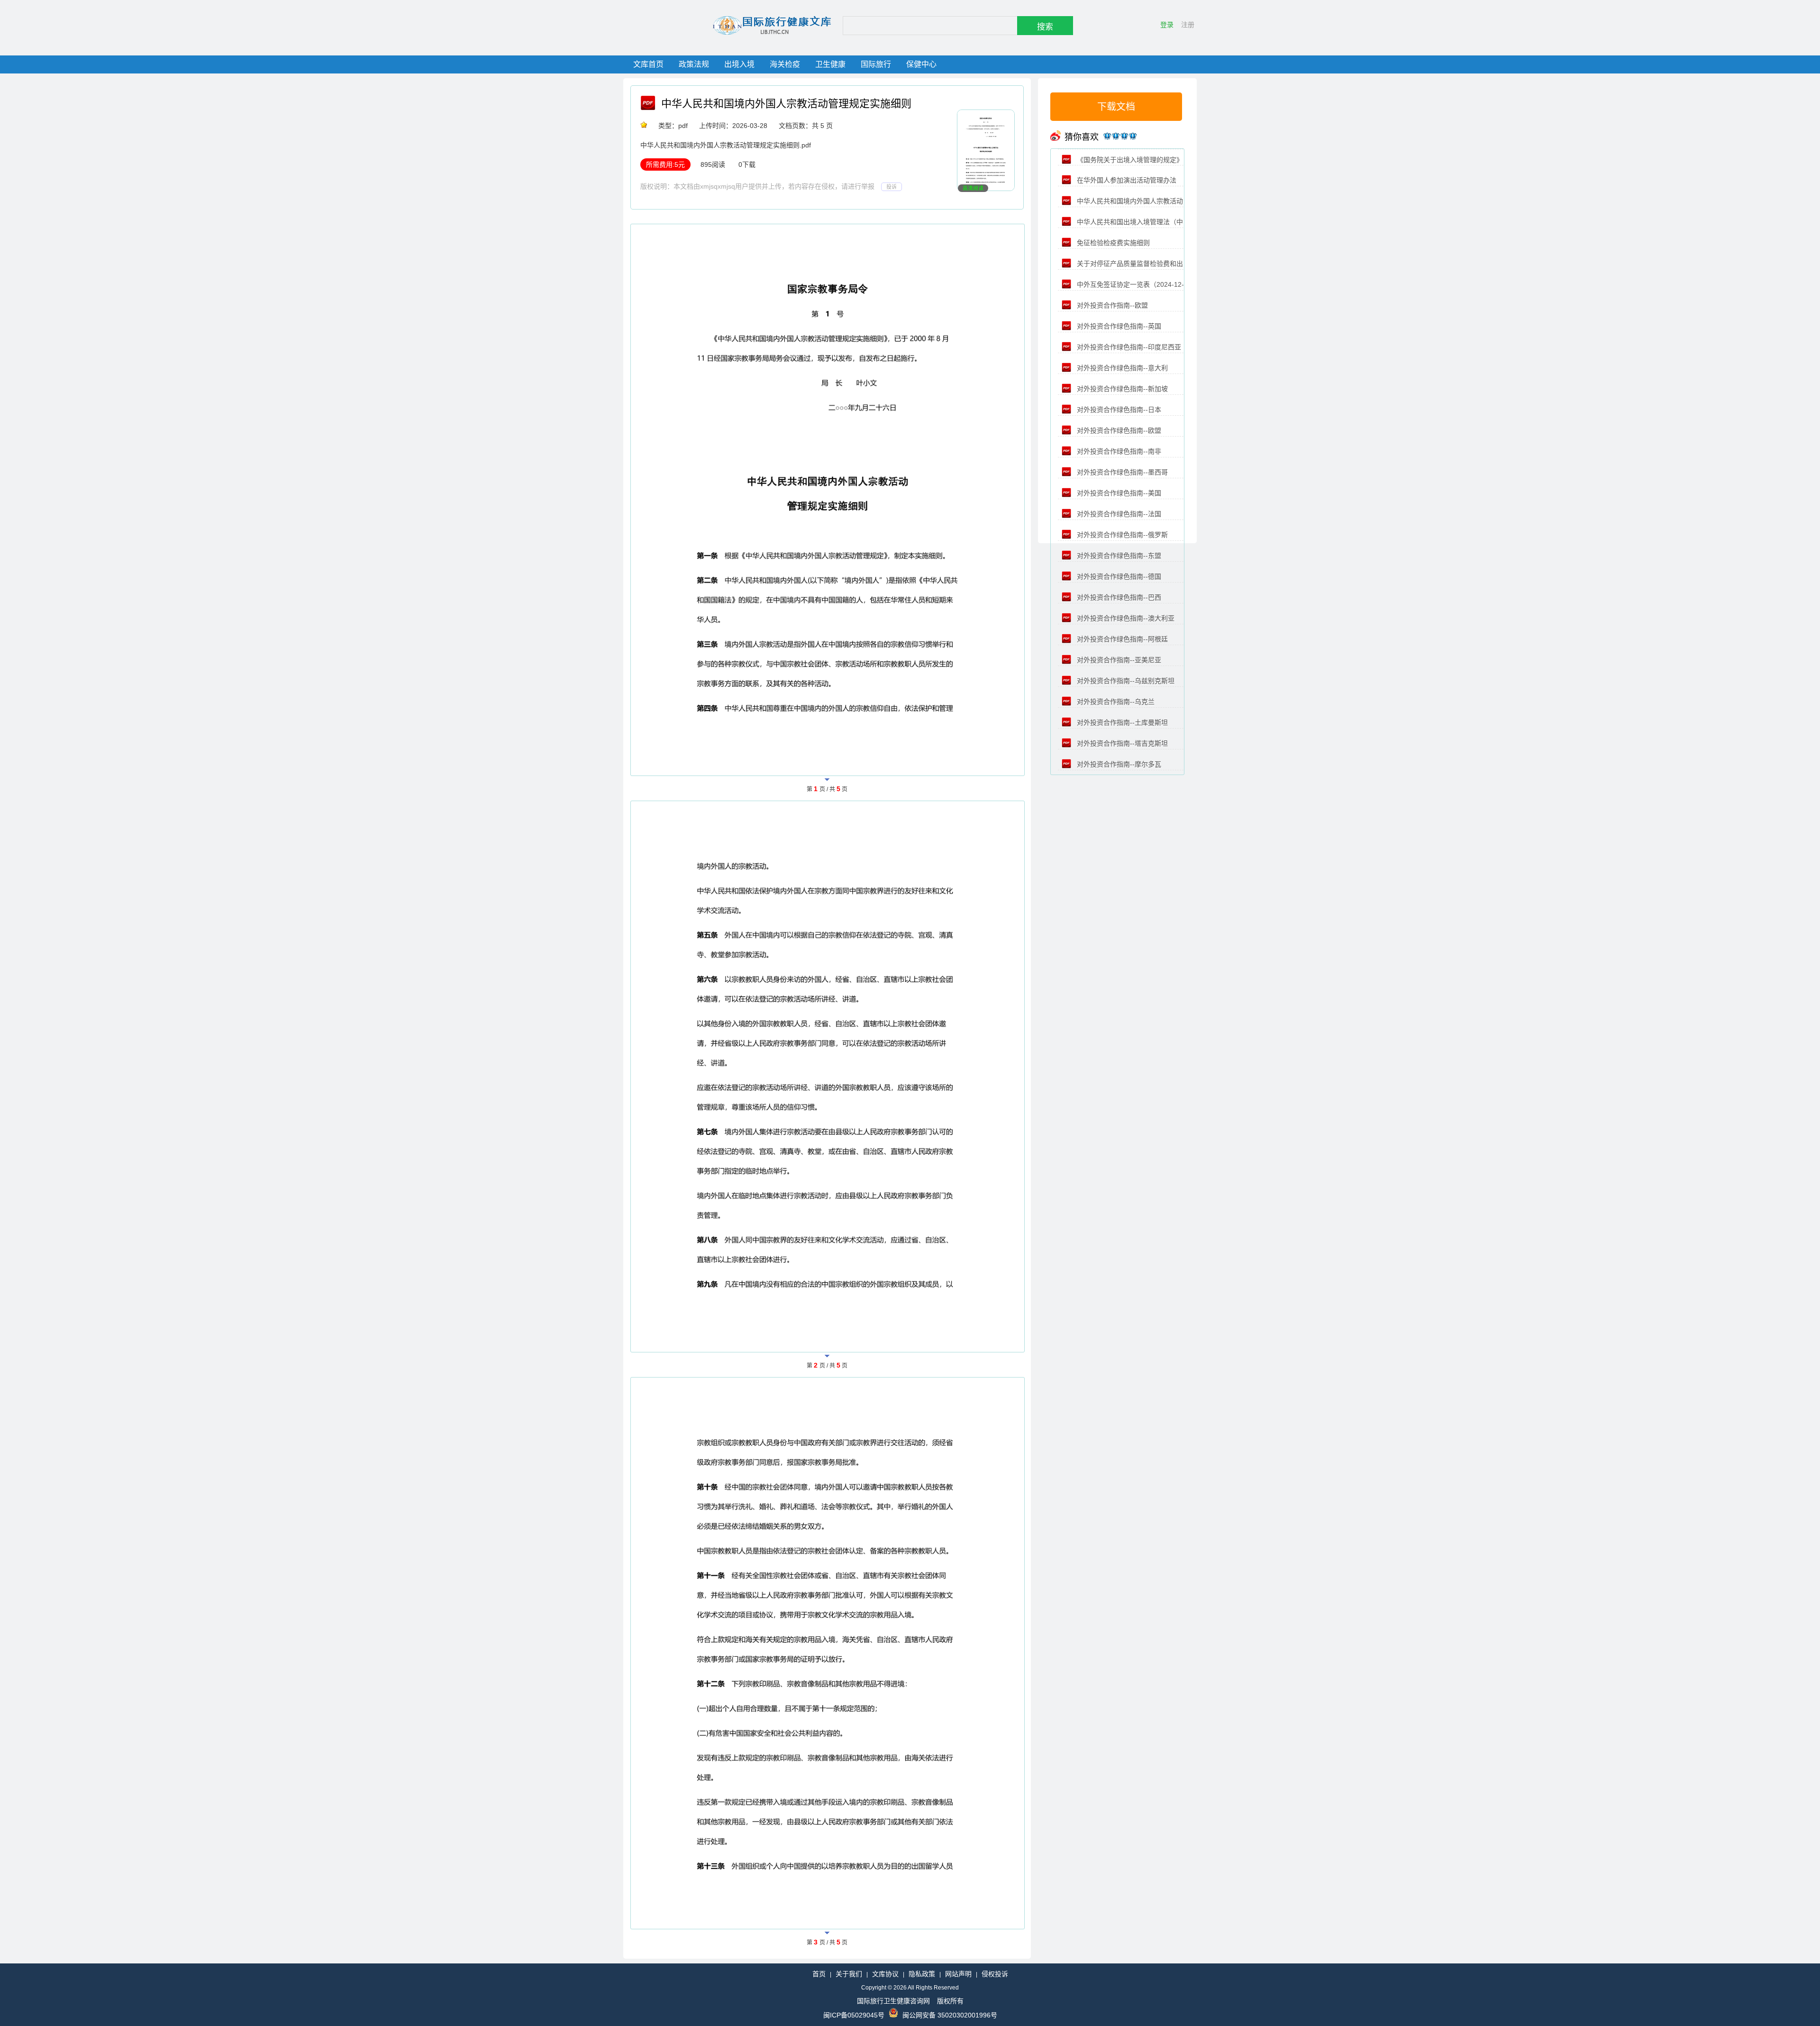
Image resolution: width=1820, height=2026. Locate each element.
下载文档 (1116, 107)
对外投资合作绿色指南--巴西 (1118, 597)
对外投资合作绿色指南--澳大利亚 (1125, 618)
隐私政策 (922, 1974)
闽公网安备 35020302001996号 (950, 2015)
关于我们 (849, 1974)
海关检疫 (785, 64)
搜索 (1045, 27)
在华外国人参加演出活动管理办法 (1126, 180)
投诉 (892, 187)
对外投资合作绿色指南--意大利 (1121, 368)
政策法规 (694, 64)
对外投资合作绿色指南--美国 (1118, 493)
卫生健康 (830, 64)
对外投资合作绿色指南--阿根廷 (1121, 639)
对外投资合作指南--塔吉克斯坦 (1121, 743)
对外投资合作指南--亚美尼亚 (1118, 660)
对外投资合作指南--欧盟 (1111, 305)
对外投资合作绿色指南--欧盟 (1118, 430)
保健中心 (921, 64)
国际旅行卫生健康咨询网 (893, 2001)
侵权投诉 (995, 1974)
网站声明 (958, 1974)
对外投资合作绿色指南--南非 (1118, 451)
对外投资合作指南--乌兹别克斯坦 (1125, 681)
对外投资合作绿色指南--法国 (1118, 514)
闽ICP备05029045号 (854, 2015)
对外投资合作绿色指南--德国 (1118, 576)
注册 (1188, 25)
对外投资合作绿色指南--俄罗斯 (1121, 535)
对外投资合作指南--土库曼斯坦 (1121, 722)
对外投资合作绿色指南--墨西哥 (1121, 472)
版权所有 (950, 2001)
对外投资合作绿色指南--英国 (1118, 326)
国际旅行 (876, 64)
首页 (819, 1974)
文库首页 (648, 64)
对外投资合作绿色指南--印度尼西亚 (1128, 347)
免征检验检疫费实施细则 (1112, 243)
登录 (1167, 25)
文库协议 (885, 1974)
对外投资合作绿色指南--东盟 (1118, 556)
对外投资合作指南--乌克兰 (1115, 702)
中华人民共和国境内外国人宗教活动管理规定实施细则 (786, 104)
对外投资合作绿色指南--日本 (1118, 410)
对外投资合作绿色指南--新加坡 (1121, 389)
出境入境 (739, 64)
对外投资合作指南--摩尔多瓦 (1118, 764)
